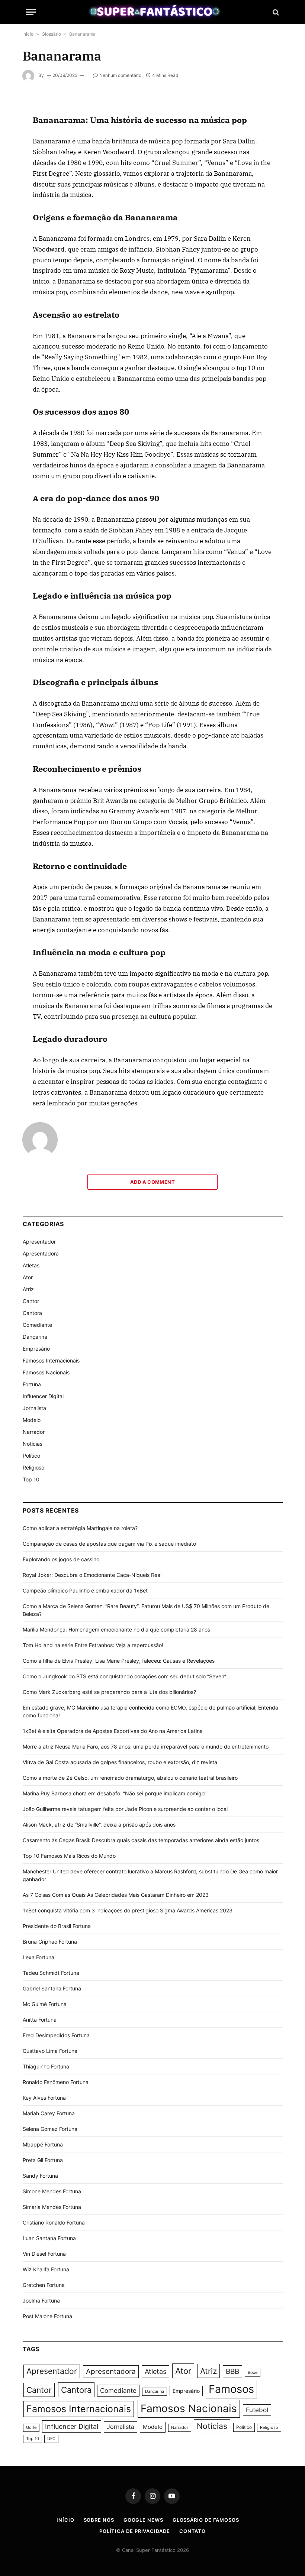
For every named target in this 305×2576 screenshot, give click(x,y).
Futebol (257, 2410)
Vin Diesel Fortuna (44, 2254)
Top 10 (31, 1479)
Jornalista (34, 1408)
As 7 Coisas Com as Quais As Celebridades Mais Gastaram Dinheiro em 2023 (116, 1895)
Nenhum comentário (120, 75)
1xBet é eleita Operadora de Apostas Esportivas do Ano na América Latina (113, 1731)
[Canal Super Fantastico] (153, 12)
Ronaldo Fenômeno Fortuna (56, 2082)
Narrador (34, 1432)
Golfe (31, 2428)
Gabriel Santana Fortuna (52, 1988)
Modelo (32, 1420)
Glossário (51, 34)
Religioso (33, 1467)
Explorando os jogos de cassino (61, 1559)
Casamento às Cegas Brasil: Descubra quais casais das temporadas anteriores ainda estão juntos (141, 1840)
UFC (51, 2439)
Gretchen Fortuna (44, 2285)
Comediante (37, 1325)
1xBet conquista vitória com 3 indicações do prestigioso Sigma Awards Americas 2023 (128, 1910)
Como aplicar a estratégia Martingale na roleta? (80, 1528)
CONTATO (192, 2531)
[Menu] (31, 12)
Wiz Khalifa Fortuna (46, 2269)
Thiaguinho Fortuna (46, 2066)
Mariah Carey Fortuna (49, 2113)
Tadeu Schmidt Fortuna (51, 1973)
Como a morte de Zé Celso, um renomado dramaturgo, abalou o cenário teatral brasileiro (130, 1778)
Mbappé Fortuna (43, 2144)
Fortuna (32, 1384)
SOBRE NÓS (99, 2520)
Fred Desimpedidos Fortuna (56, 2035)
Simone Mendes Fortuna (52, 2191)
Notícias (33, 1444)
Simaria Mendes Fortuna (52, 2207)
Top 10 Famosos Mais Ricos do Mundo (69, 1856)
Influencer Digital (43, 1396)
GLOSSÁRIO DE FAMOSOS (206, 2520)
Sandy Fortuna (40, 2176)
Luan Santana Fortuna (49, 2238)
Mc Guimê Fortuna (45, 2004)
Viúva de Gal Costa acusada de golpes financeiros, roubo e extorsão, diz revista (120, 1762)
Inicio (28, 34)
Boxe (253, 2373)
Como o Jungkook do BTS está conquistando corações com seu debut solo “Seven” (124, 1676)
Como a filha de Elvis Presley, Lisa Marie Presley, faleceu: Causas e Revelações (119, 1661)
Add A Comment (152, 1182)
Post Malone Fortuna (47, 2316)
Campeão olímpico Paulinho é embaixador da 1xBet (85, 1590)
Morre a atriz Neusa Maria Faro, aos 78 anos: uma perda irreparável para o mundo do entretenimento (146, 1747)
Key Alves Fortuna (44, 2098)
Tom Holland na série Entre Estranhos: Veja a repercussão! (93, 1645)
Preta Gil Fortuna (43, 2160)
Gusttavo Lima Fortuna (50, 2051)
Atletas (31, 1265)
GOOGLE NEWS (143, 2520)
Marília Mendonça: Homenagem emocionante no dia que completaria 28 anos (116, 1629)
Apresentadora (41, 1253)
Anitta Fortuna (40, 2020)
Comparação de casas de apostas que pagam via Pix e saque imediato (109, 1544)
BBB (232, 2371)
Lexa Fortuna (38, 1957)
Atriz (28, 1289)
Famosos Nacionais (46, 1372)
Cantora (32, 1313)
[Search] (275, 12)
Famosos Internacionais (51, 1360)
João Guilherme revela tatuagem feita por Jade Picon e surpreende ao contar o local (125, 1809)
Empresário (36, 1349)
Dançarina (35, 1337)
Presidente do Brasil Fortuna (57, 1926)
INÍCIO (65, 2520)
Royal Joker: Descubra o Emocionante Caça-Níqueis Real (92, 1575)
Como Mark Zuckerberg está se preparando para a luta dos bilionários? (109, 1692)
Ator (28, 1277)
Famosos (231, 2389)
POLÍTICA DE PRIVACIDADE (135, 2531)
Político (31, 1456)
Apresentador (39, 1242)
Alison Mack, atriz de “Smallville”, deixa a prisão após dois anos (99, 1825)
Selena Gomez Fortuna (50, 2129)
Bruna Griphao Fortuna (50, 1942)
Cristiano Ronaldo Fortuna (54, 2222)
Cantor (31, 1301)
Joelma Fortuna (41, 2300)
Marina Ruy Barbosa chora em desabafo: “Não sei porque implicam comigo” (115, 1793)
